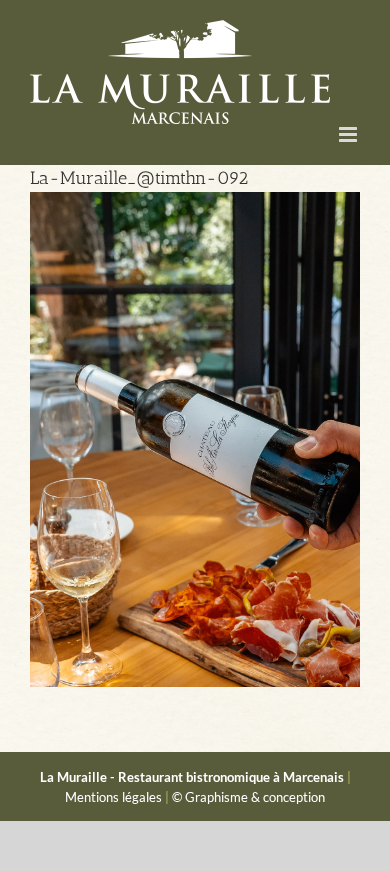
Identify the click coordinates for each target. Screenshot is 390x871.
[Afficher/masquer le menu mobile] (349, 134)
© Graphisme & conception (248, 797)
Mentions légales (113, 797)
